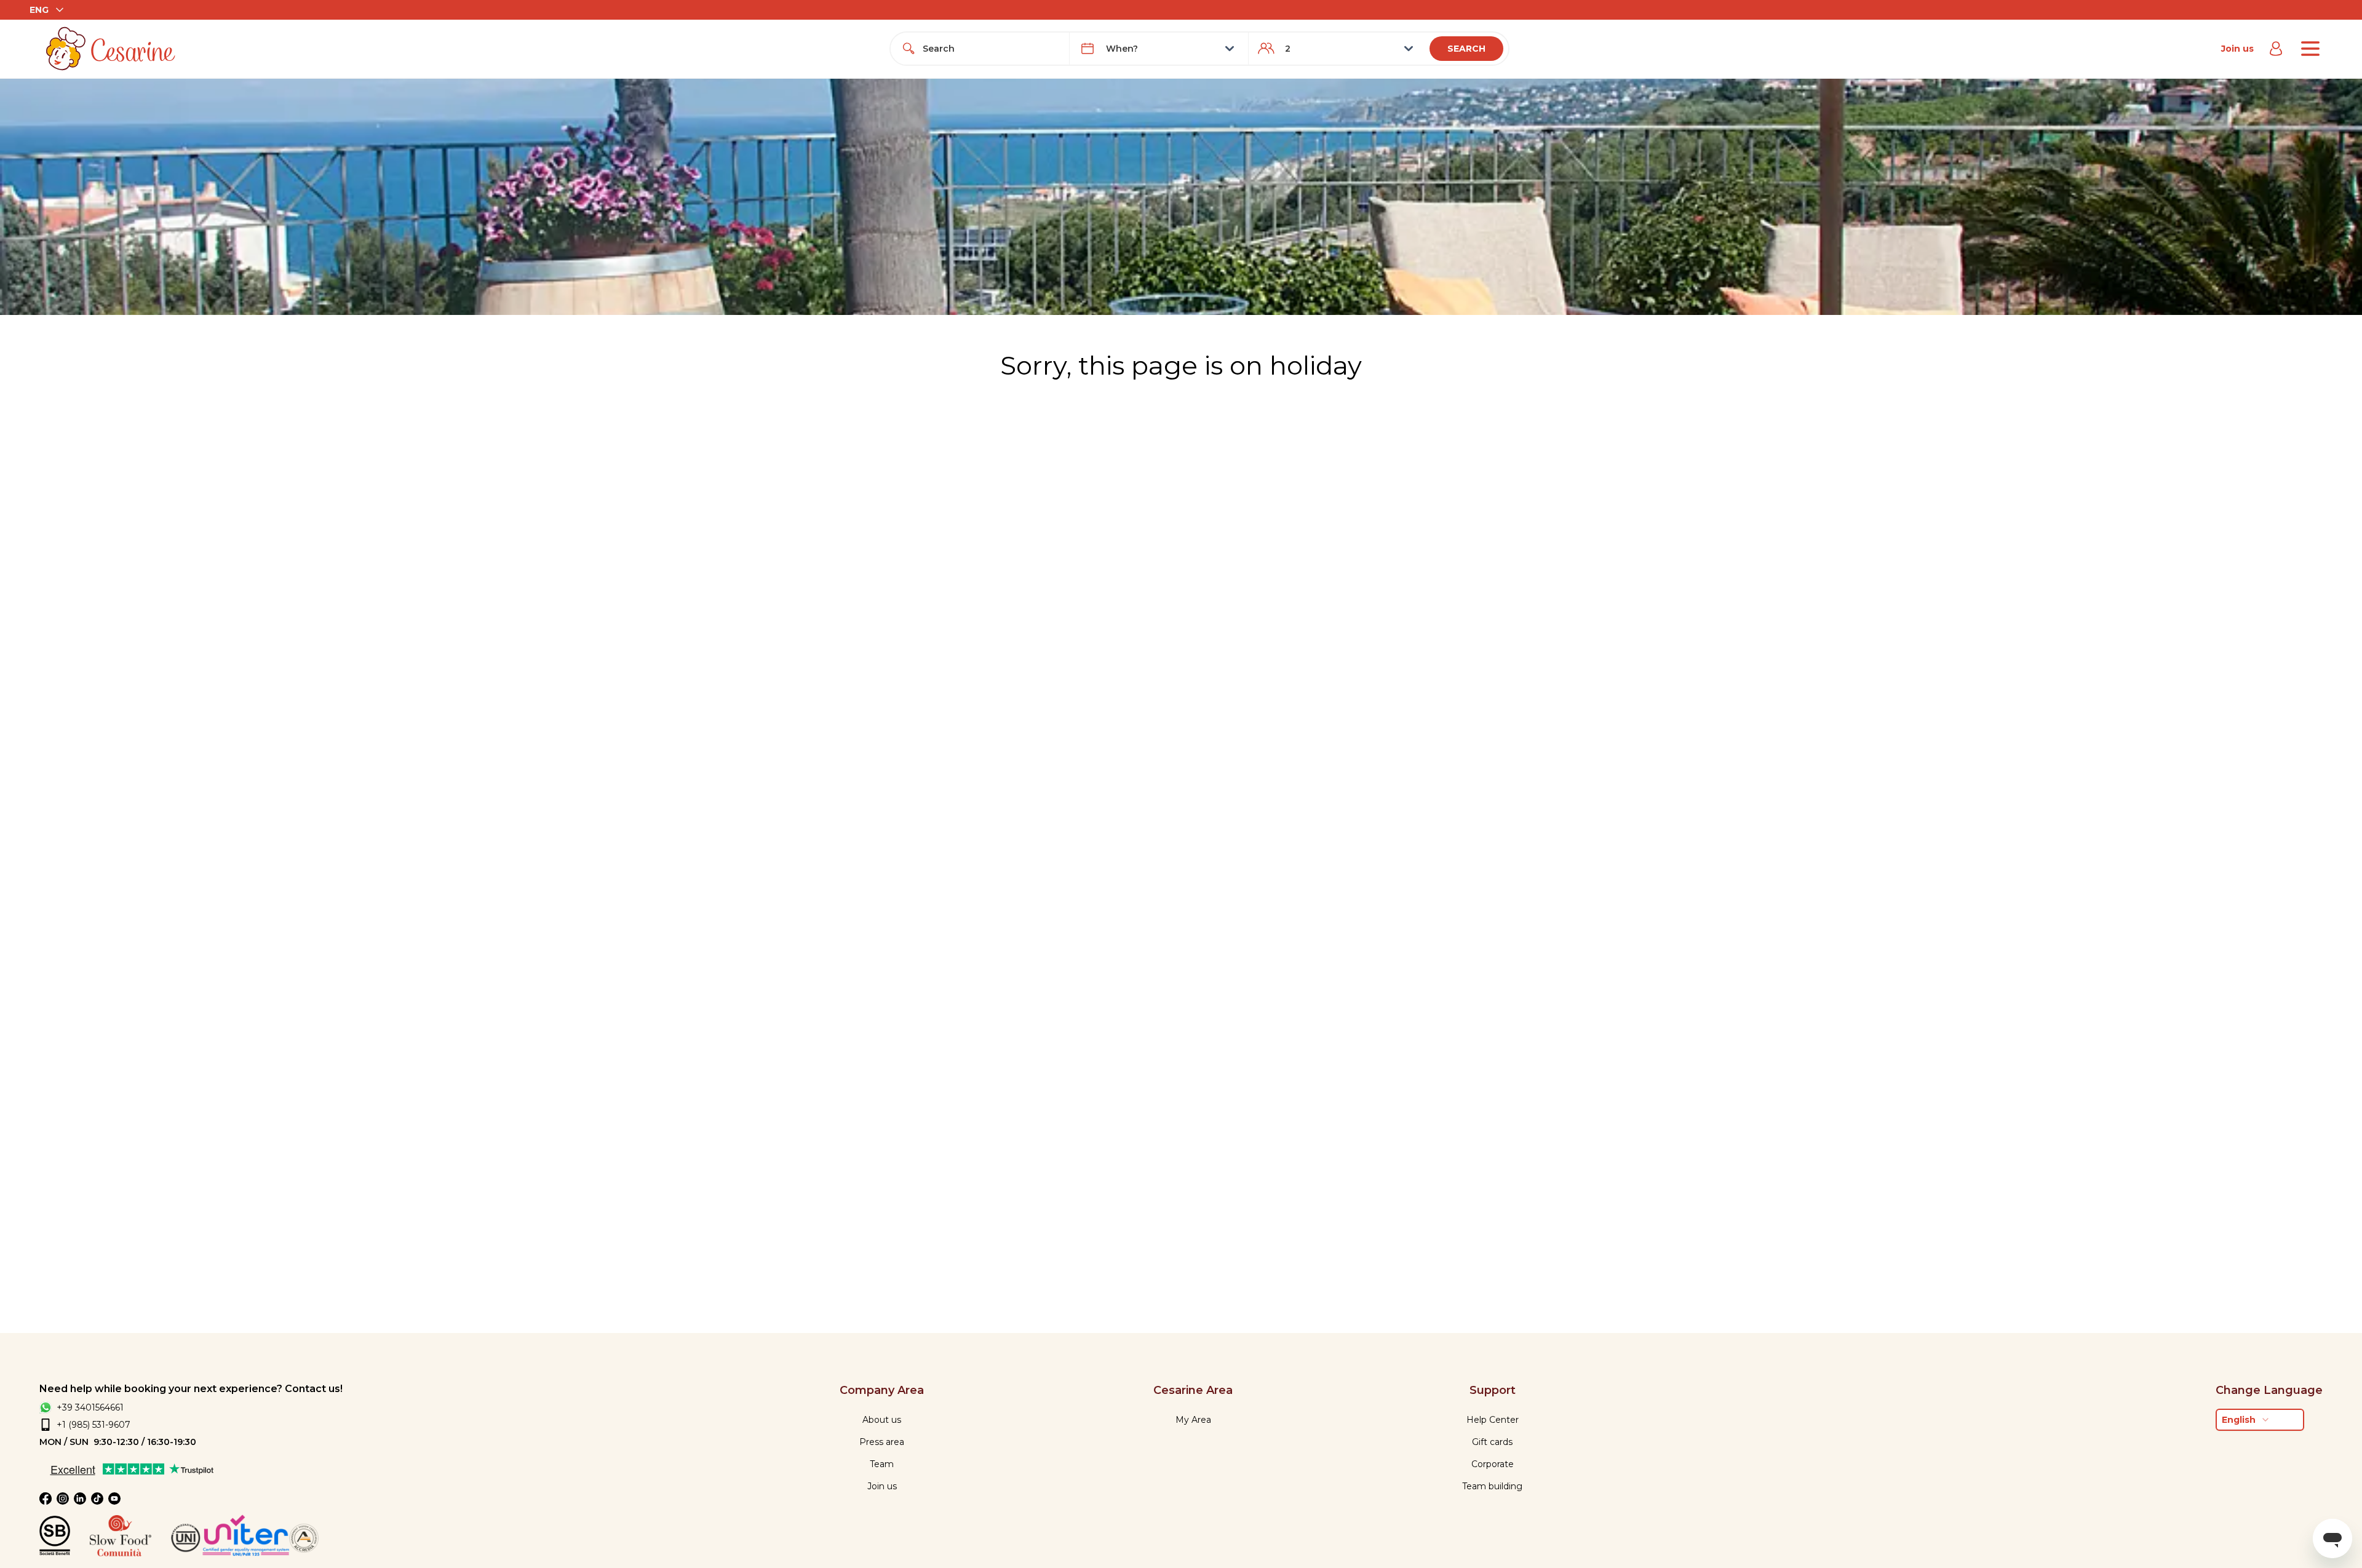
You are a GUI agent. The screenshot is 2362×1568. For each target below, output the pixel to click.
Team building (1492, 1486)
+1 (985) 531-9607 (93, 1425)
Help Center (1493, 1420)
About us (882, 1420)
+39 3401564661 (90, 1407)
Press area (882, 1442)
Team (882, 1464)
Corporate (1493, 1464)
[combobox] (991, 49)
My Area (1193, 1420)
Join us (2237, 49)
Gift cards (1492, 1442)
